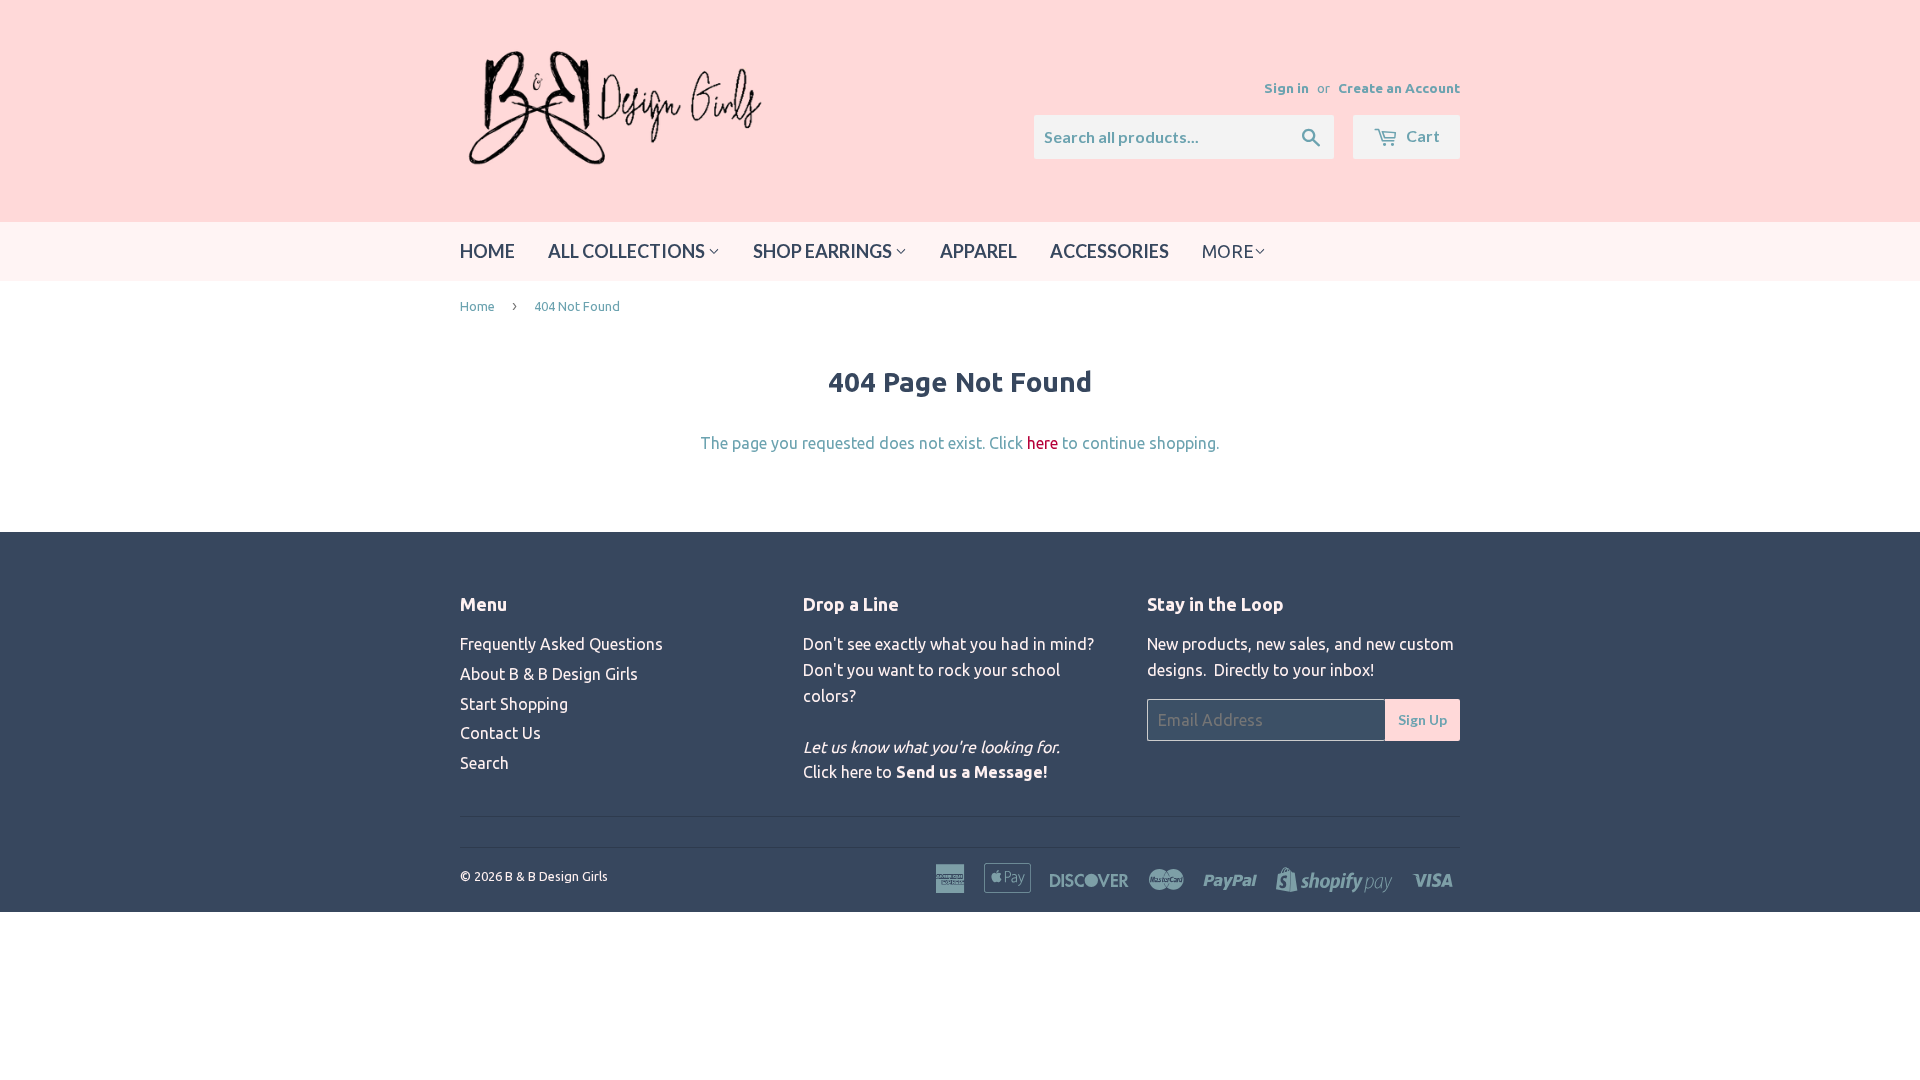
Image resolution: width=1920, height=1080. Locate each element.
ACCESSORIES (1109, 251)
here (1042, 443)
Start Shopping (514, 704)
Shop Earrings (824, 251)
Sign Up (1422, 719)
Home (487, 251)
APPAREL (978, 251)
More (1228, 251)
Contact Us (500, 733)
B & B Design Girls (556, 876)
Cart (1421, 135)
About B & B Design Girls (549, 674)
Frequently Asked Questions (561, 644)
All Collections (628, 251)
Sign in (1286, 88)
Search (484, 763)
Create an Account (1399, 88)
